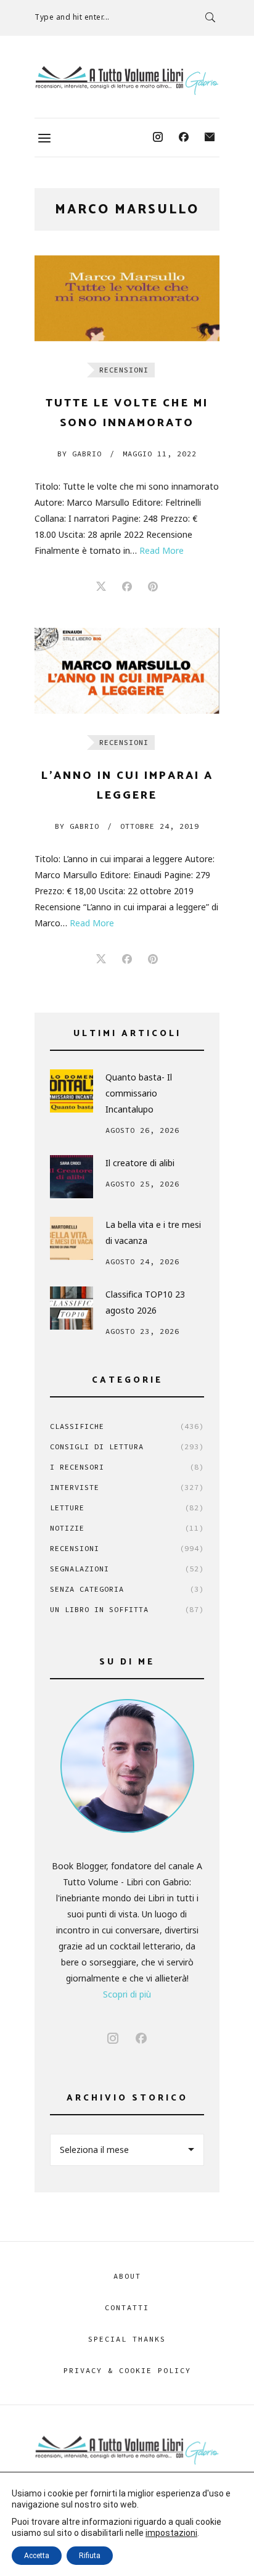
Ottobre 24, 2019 (160, 826)
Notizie (127, 1528)
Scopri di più (127, 1994)
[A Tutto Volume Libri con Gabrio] (127, 80)
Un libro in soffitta (127, 1609)
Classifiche (127, 1426)
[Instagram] (158, 138)
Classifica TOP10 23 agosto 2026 (145, 1302)
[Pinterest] (153, 587)
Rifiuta (90, 2556)
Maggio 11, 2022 (160, 454)
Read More (162, 550)
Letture (127, 1508)
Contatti (127, 2307)
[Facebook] (184, 138)
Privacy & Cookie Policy (127, 2370)
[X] (101, 587)
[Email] (210, 138)
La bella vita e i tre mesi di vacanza (153, 1232)
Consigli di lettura (127, 1446)
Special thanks (127, 2339)
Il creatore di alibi (140, 1163)
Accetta (37, 2556)
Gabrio (80, 454)
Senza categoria (127, 1589)
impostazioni (171, 2533)
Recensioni (124, 370)
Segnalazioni (127, 1569)
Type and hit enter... (72, 17)
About (127, 2276)
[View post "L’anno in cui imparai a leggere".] (127, 671)
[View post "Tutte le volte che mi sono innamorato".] (127, 298)
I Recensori (127, 1467)
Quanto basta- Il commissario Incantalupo (139, 1093)
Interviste (127, 1487)
